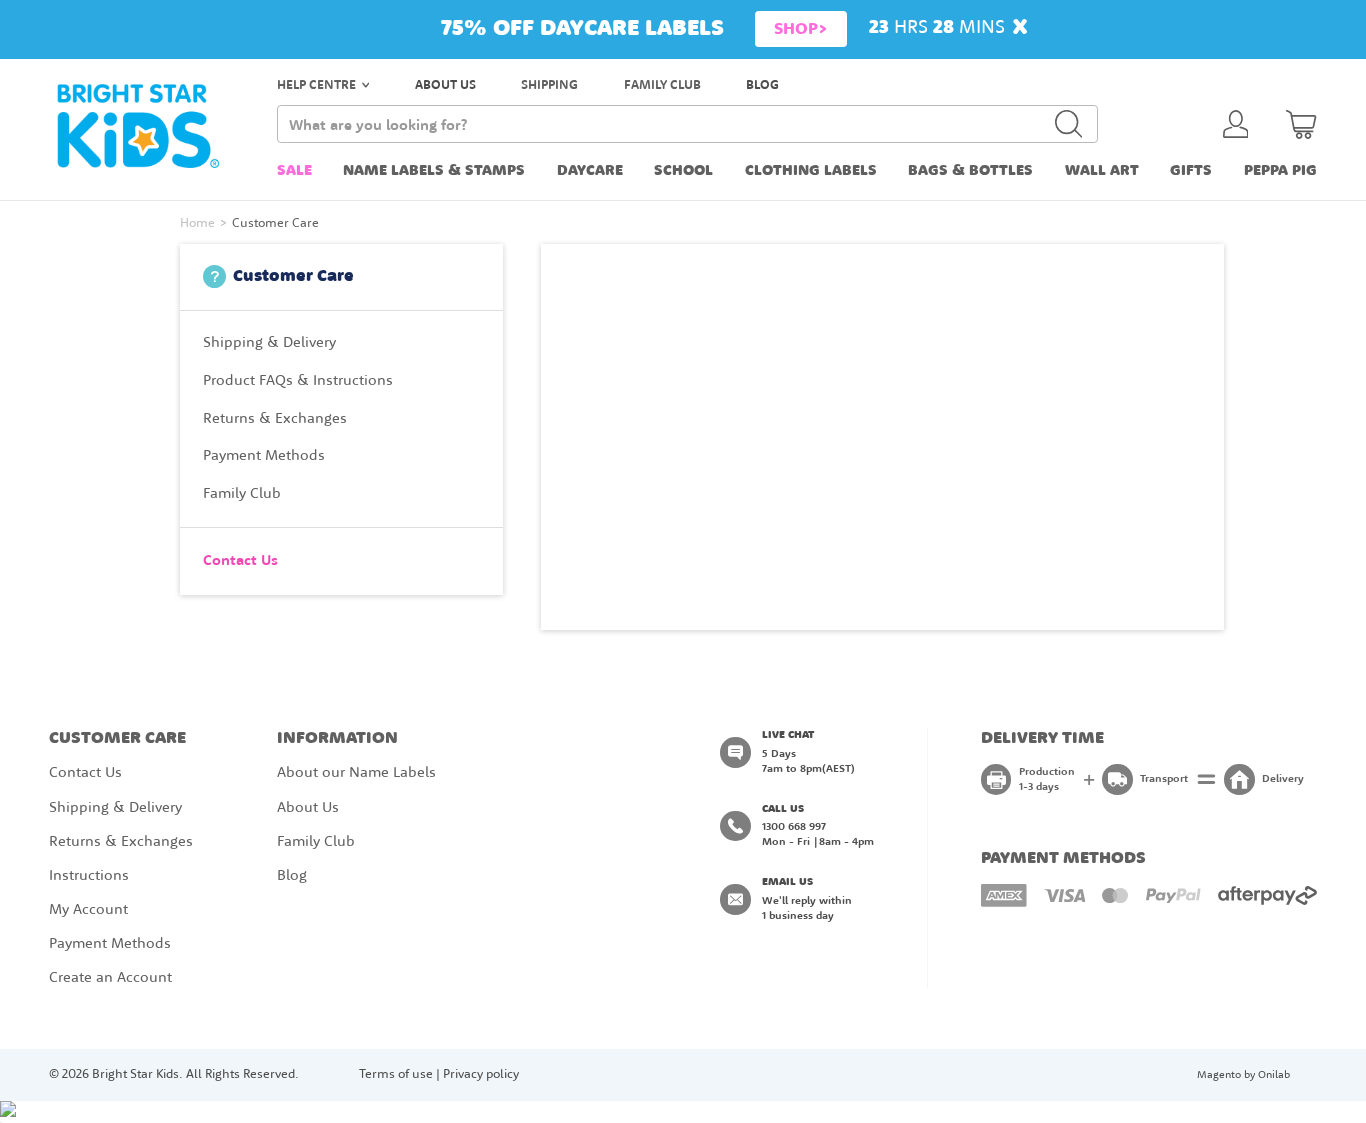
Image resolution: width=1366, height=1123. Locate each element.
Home (197, 223)
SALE (294, 171)
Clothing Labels (811, 171)
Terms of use (396, 1074)
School (683, 171)
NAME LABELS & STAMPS (434, 171)
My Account (88, 910)
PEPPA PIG (1280, 171)
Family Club (316, 842)
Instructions (89, 876)
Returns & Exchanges (121, 842)
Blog (762, 85)
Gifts (1191, 171)
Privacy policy (481, 1074)
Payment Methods (110, 944)
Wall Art (1102, 171)
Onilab (1274, 1075)
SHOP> (801, 29)
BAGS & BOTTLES (970, 171)
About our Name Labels (356, 773)
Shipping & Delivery (115, 808)
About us (445, 85)
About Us (308, 808)
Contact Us (85, 773)
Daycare (590, 171)
